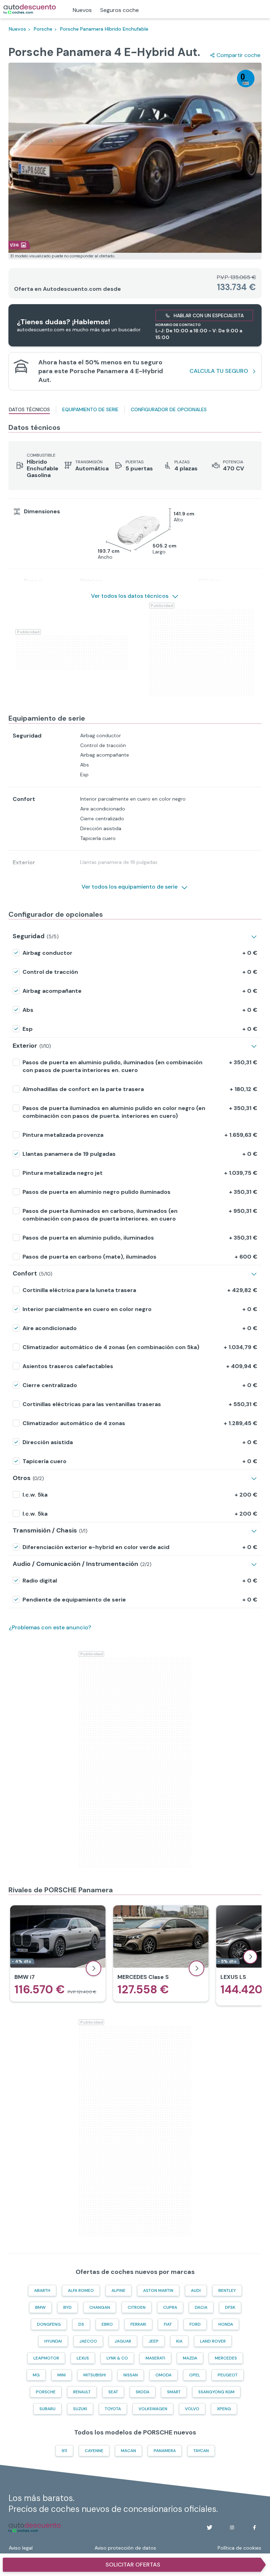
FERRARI (138, 2324)
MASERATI (155, 2358)
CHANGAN (100, 2307)
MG (36, 2375)
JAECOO (88, 2341)
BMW (40, 2307)
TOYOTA (113, 2409)
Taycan (201, 2451)
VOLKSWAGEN (153, 2409)
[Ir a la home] (30, 9)
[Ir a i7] (58, 1953)
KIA (179, 2341)
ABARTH (42, 2290)
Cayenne (94, 2451)
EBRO (107, 2324)
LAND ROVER (213, 2341)
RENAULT (82, 2392)
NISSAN (131, 2375)
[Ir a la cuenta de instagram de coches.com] (232, 2527)
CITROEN (137, 2307)
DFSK (230, 2307)
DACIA (201, 2307)
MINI (62, 2375)
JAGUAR (123, 2341)
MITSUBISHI (95, 2375)
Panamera (165, 2451)
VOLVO (192, 2409)
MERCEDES (226, 2358)
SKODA (143, 2392)
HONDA (226, 2324)
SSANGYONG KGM (216, 2392)
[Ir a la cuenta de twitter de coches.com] (210, 2527)
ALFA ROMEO (81, 2290)
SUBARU (47, 2409)
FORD (195, 2324)
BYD (67, 2307)
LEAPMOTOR (46, 2358)
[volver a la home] (35, 2527)
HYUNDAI (53, 2341)
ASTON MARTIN (158, 2290)
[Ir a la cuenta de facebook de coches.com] (255, 2527)
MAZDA (190, 2358)
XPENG (224, 2409)
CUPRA (170, 2307)
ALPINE (118, 2290)
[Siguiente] (250, 1957)
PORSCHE (46, 2392)
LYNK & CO (117, 2358)
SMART (174, 2392)
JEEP (154, 2341)
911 (64, 2451)
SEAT (113, 2392)
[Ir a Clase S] (161, 1953)
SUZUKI (80, 2409)
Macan (128, 2451)
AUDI (196, 2290)
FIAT (168, 2324)
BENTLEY (227, 2290)
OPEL (195, 2375)
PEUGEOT (228, 2375)
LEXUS (83, 2358)
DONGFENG (49, 2324)
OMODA (163, 2375)
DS (81, 2324)
